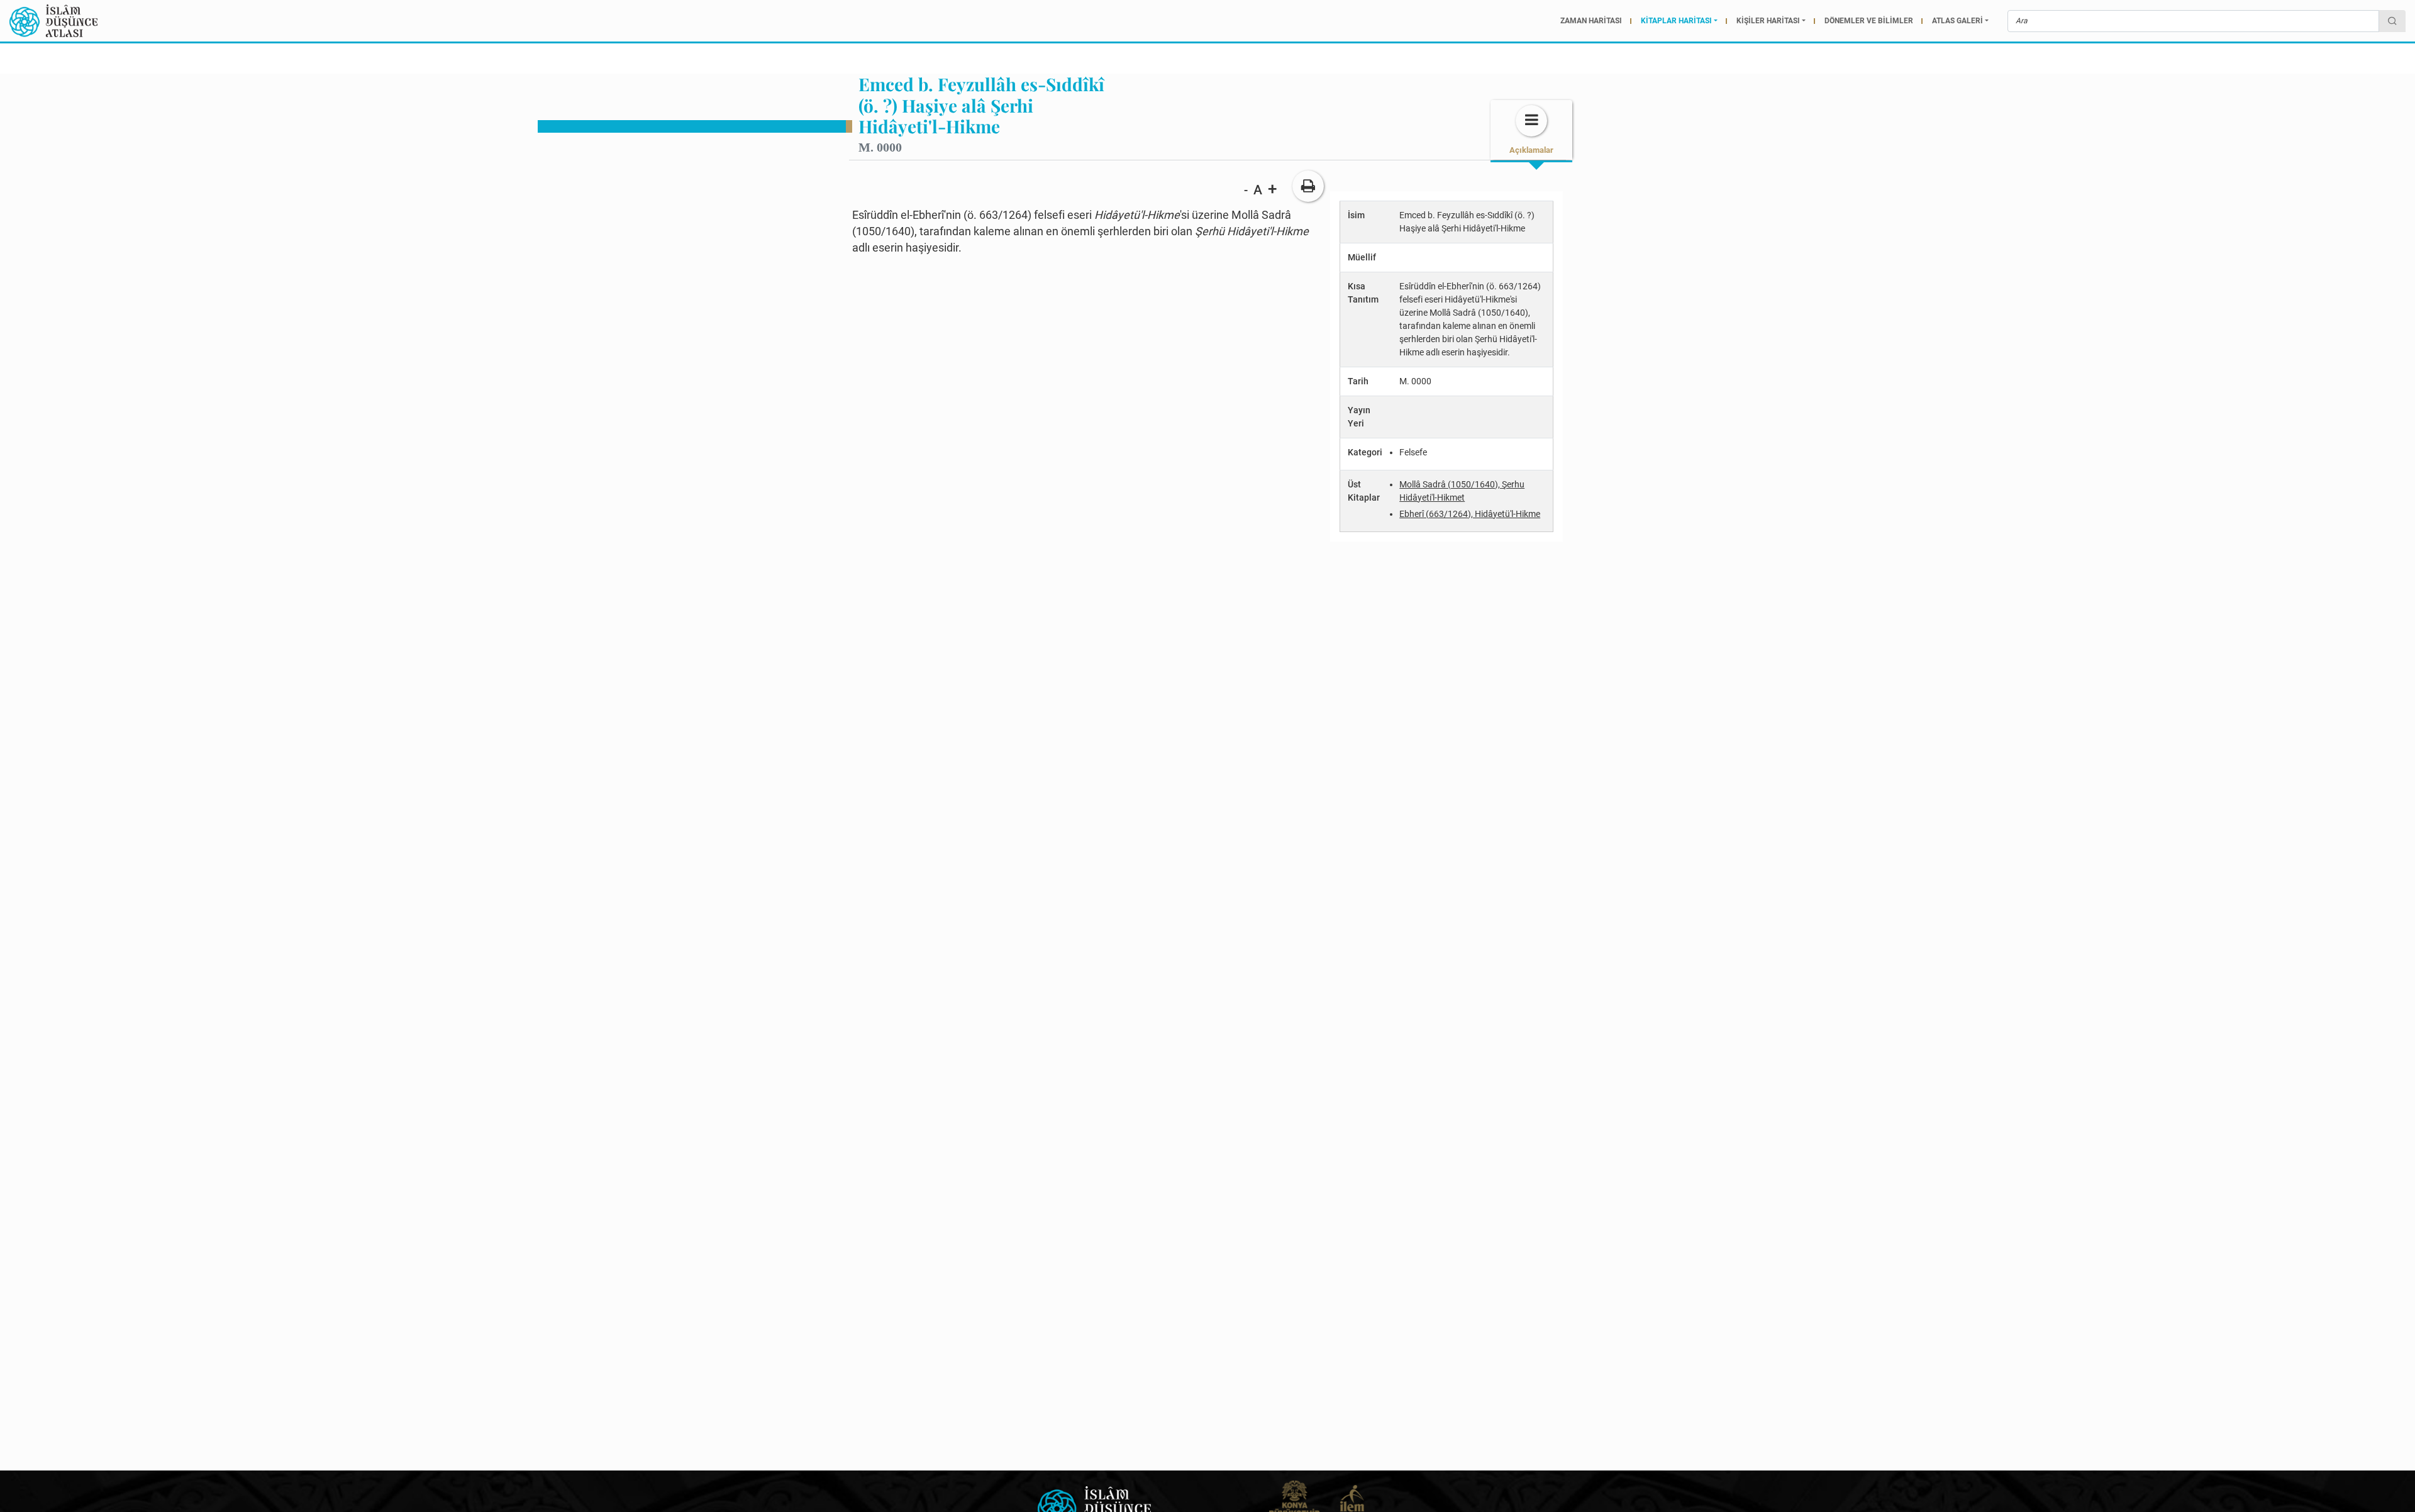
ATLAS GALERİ (1957, 21)
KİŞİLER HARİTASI (1768, 21)
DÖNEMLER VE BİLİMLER (1869, 21)
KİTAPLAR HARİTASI (1676, 21)
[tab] (1531, 130)
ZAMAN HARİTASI (1591, 21)
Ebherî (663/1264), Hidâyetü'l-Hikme (1470, 514)
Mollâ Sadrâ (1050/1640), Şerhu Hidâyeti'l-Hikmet (1462, 491)
